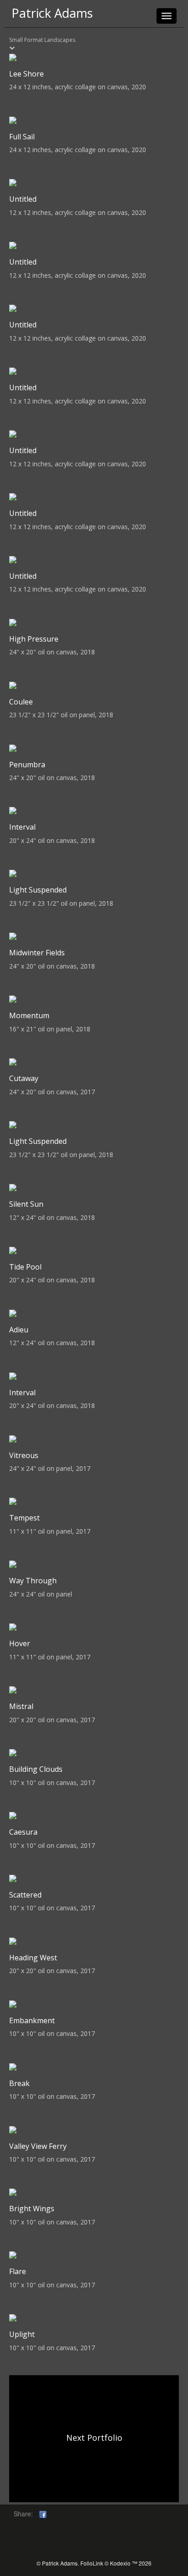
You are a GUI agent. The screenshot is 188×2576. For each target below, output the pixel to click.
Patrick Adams (52, 13)
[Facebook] (43, 2514)
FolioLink (92, 2563)
